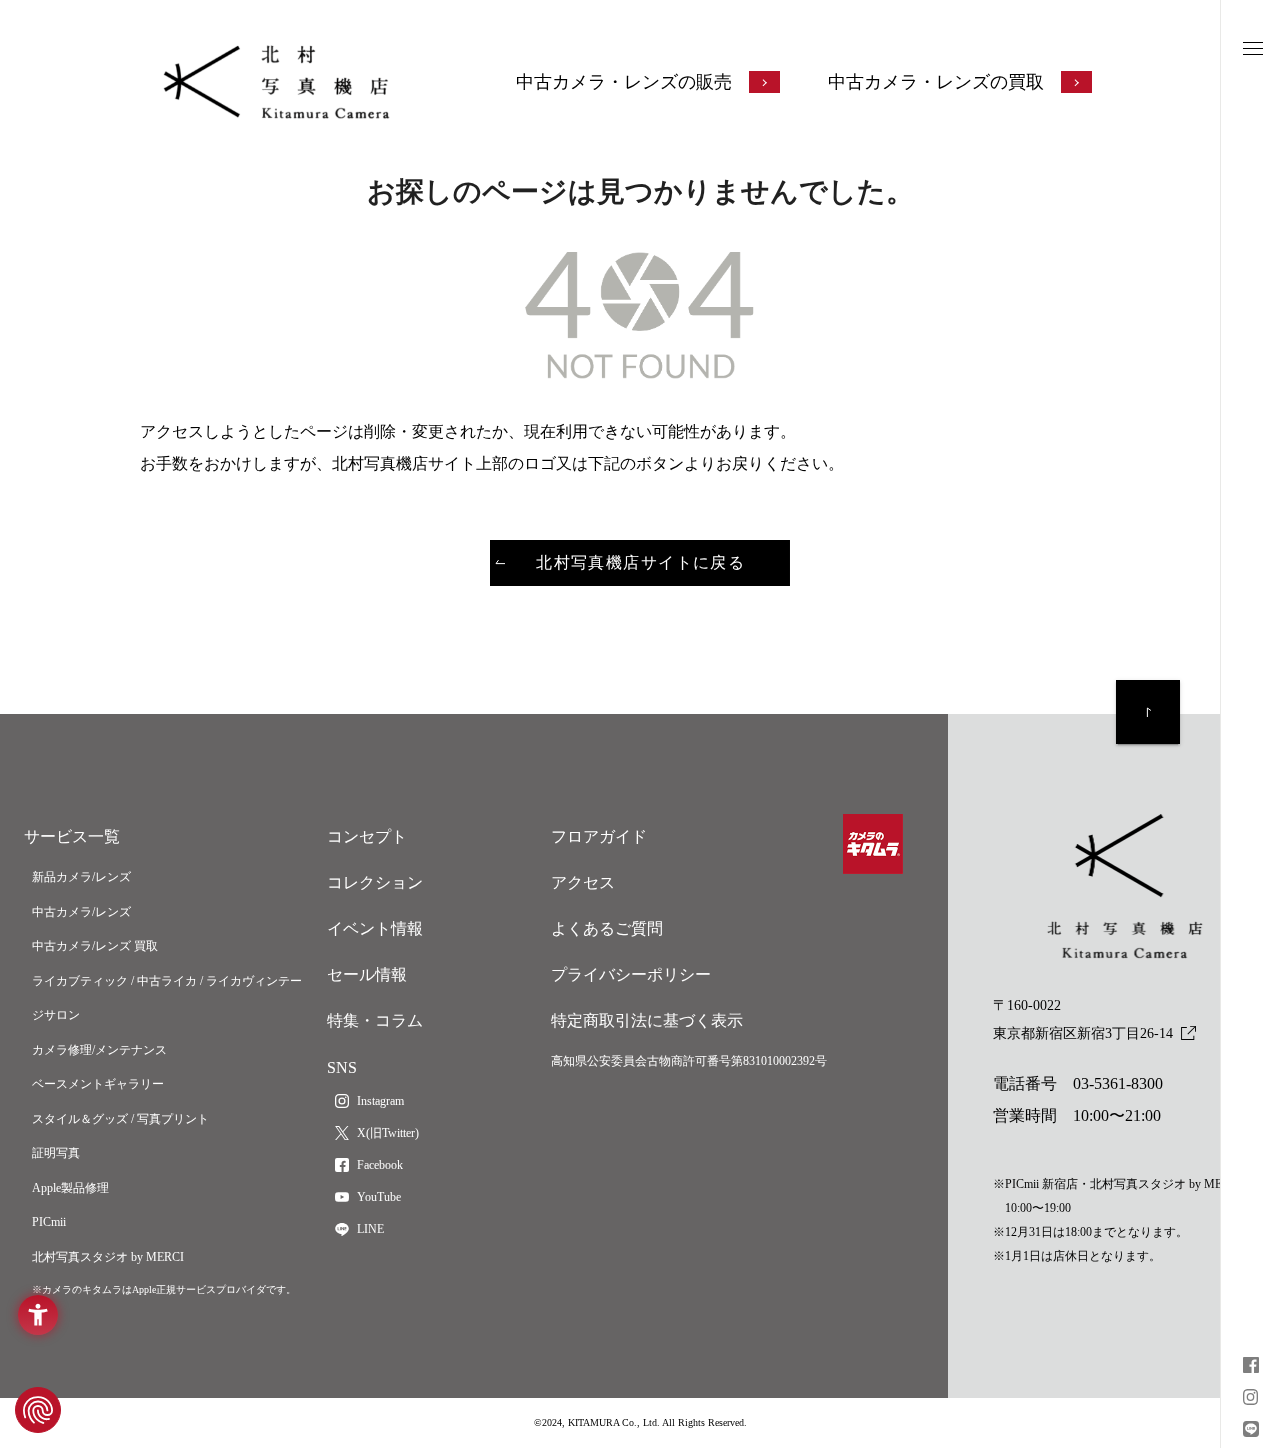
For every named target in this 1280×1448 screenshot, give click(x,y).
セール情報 (367, 974)
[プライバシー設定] (38, 1410)
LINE (370, 1229)
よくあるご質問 (607, 928)
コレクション (375, 882)
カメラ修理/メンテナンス (99, 1050)
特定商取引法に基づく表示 (647, 1020)
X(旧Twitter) (388, 1133)
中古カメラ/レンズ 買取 (95, 946)
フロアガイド (599, 836)
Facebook (380, 1165)
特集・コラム (375, 1020)
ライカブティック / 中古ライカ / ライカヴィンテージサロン (167, 998)
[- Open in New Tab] (1251, 1367)
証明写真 (56, 1153)
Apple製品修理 (70, 1188)
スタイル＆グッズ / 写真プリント (120, 1119)
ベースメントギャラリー (98, 1084)
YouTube (379, 1197)
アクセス (583, 882)
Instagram (380, 1101)
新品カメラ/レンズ (81, 877)
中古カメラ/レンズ (81, 912)
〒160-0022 (1083, 1019)
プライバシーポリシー (631, 974)
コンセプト (367, 836)
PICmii (49, 1222)
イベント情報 (375, 928)
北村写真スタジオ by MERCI (108, 1257)
